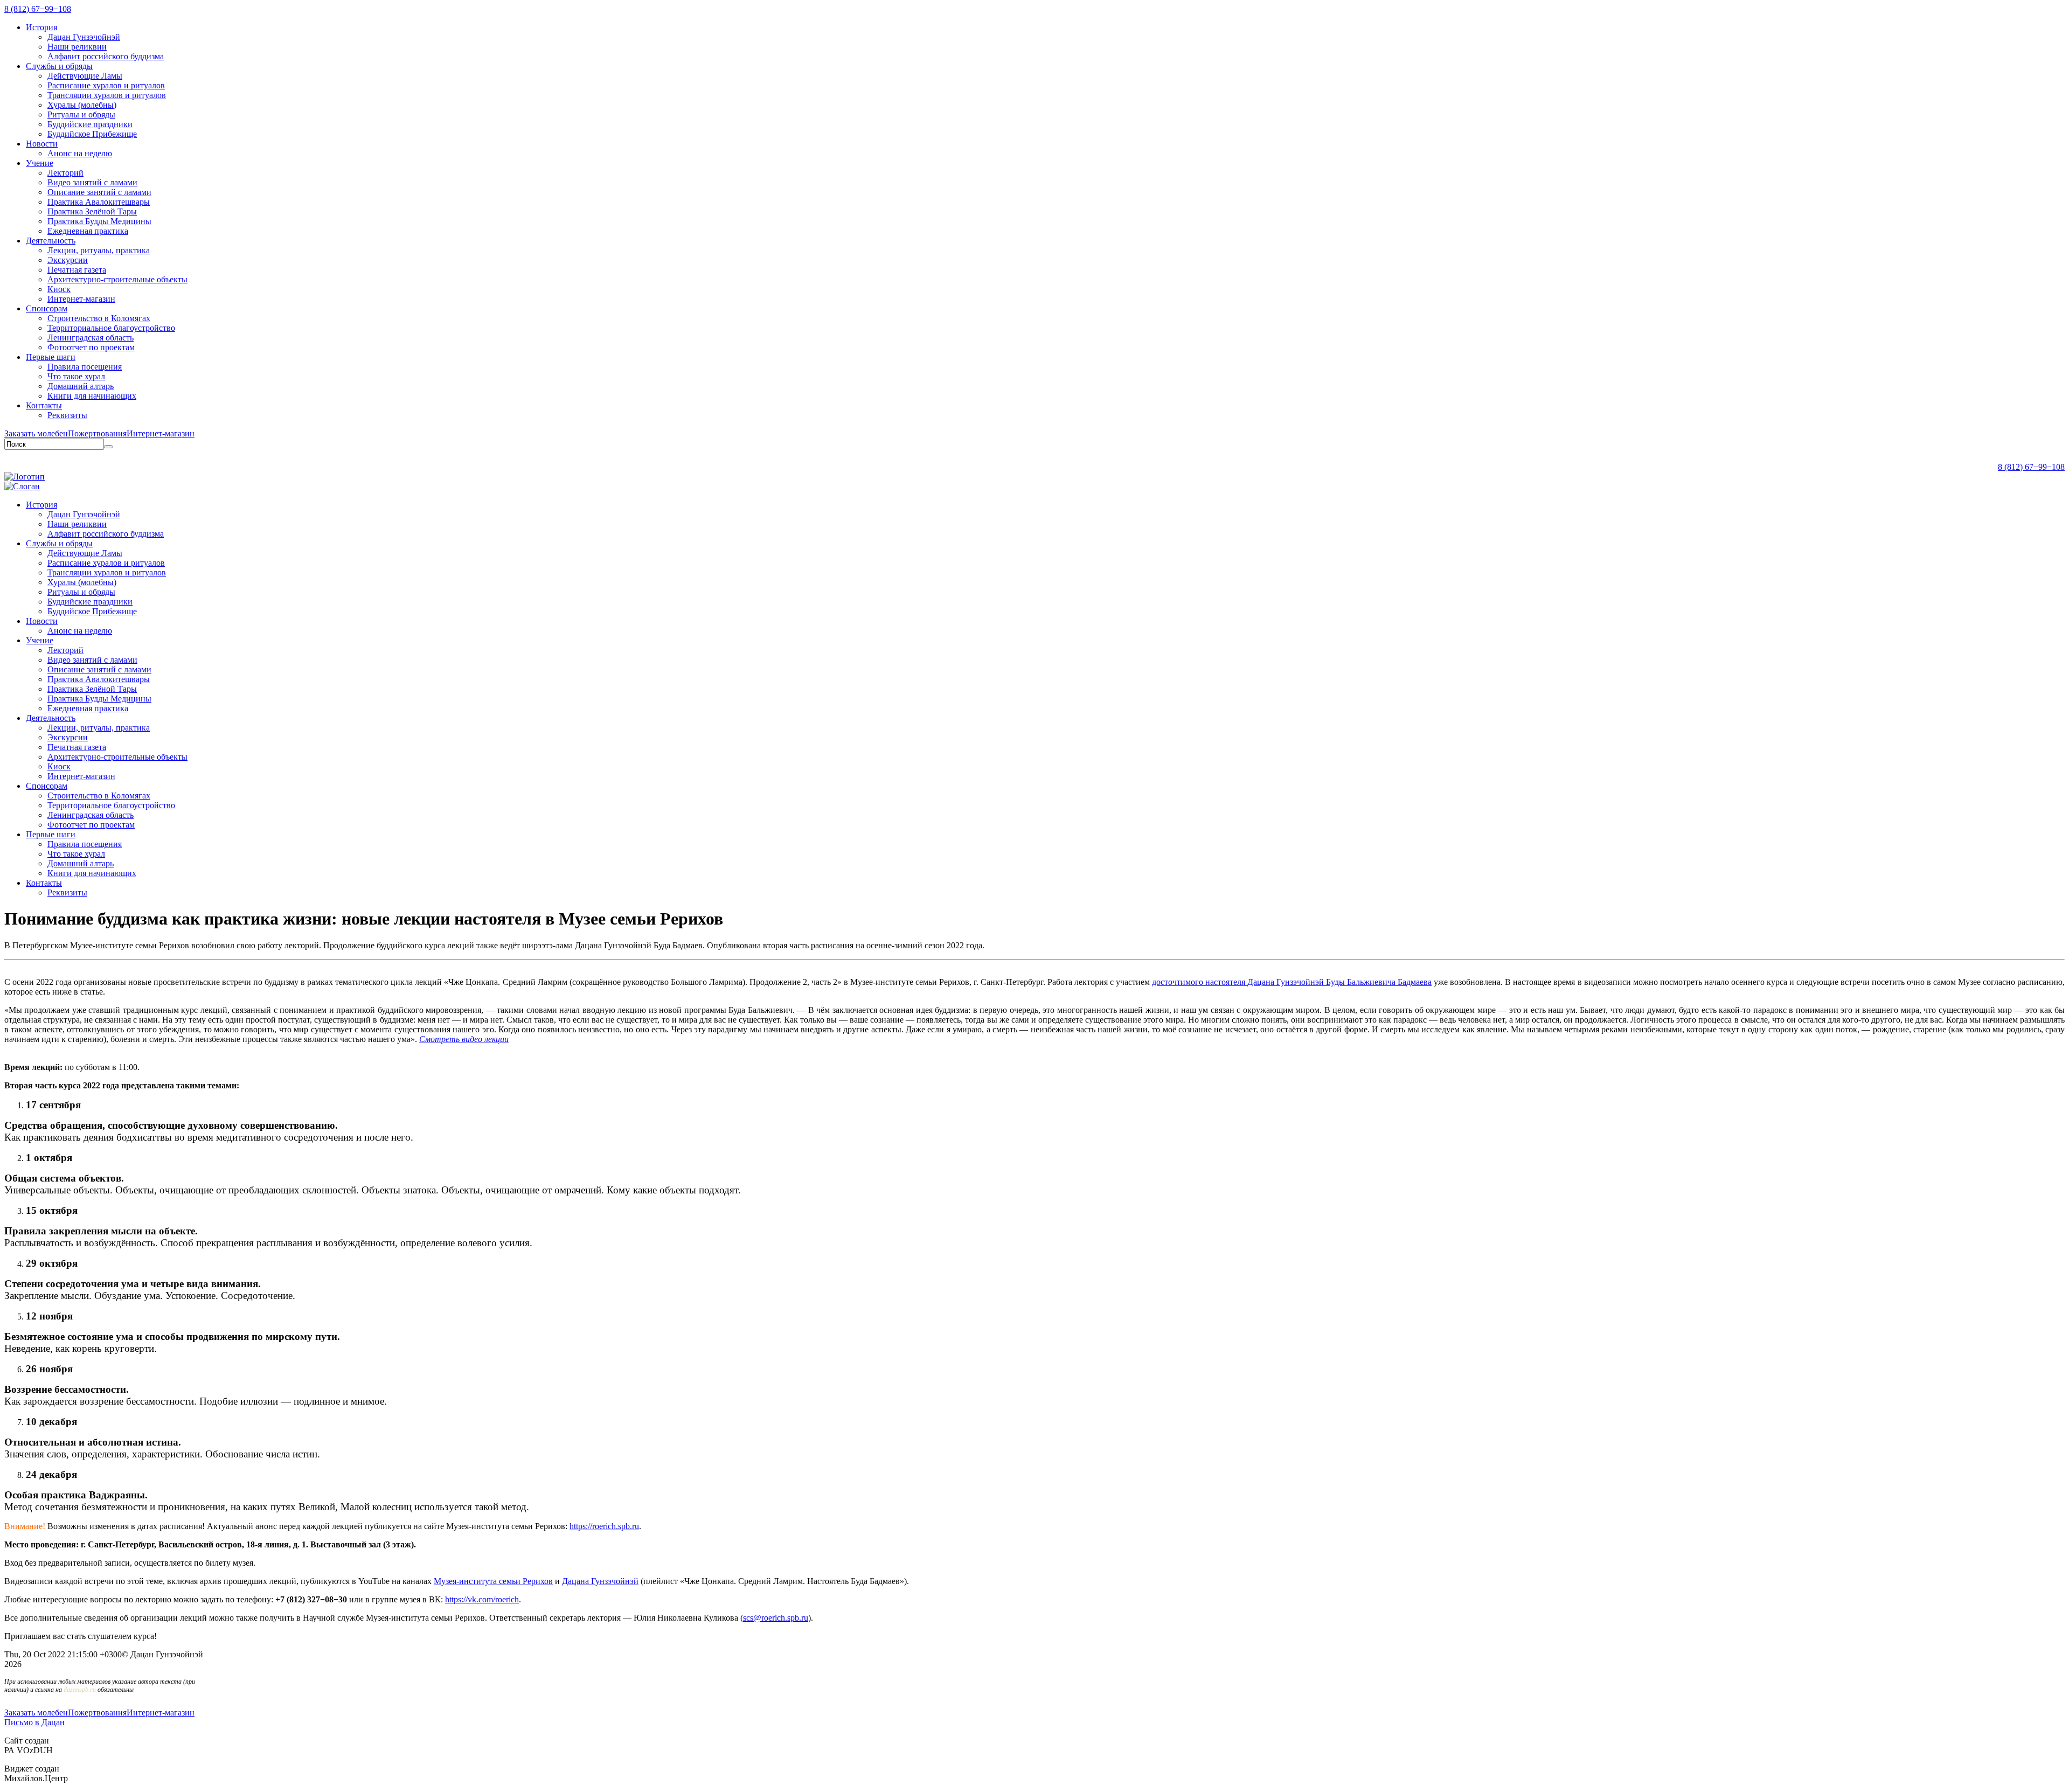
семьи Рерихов (493, 1581)
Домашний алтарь (81, 386)
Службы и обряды (59, 66)
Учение (40, 163)
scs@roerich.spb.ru (776, 1618)
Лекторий (65, 173)
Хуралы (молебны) (82, 105)
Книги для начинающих (92, 396)
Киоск (59, 289)
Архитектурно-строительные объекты (117, 279)
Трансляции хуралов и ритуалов (107, 95)
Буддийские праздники (90, 124)
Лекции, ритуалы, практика (99, 250)
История (41, 27)
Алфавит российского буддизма (106, 56)
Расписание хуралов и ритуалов (106, 85)
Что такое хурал (76, 376)
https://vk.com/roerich (482, 1599)
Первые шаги (51, 357)
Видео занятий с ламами (92, 182)
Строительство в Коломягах (99, 318)
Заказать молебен (36, 433)
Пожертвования (97, 433)
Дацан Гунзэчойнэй (84, 37)
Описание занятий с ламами (99, 192)
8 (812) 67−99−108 (38, 9)
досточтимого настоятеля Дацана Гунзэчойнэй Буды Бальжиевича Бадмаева (1292, 982)
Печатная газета (77, 270)
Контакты (44, 405)
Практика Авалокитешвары (99, 202)
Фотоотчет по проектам (91, 347)
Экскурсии (68, 260)
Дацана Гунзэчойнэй (600, 1581)
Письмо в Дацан (34, 1722)
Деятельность (51, 241)
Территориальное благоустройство (111, 328)
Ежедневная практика (88, 231)
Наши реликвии (77, 47)
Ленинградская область (91, 338)
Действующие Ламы (85, 76)
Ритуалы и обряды (81, 114)
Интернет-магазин (81, 299)
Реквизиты (67, 415)
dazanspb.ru (80, 1690)
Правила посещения (85, 367)
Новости (42, 144)
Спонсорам (47, 308)
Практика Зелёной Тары (92, 211)
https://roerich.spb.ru (604, 1526)
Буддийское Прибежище (92, 134)
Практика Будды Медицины (99, 221)
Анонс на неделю (80, 153)
